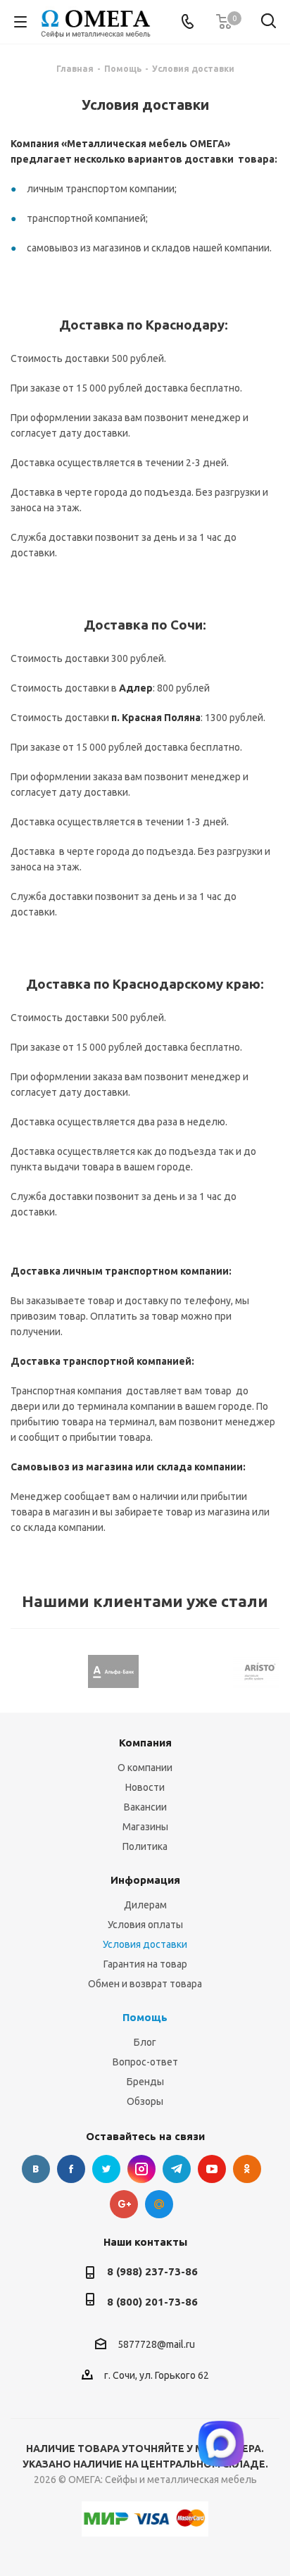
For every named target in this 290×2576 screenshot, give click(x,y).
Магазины (145, 1827)
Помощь (145, 2017)
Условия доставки (145, 1944)
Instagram (141, 2169)
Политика (145, 1846)
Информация (145, 1880)
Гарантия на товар (145, 1964)
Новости (145, 1787)
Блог (145, 2042)
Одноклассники (247, 2169)
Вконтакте (36, 2169)
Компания (145, 1743)
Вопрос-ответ (145, 2062)
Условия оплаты (145, 1925)
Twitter (106, 2169)
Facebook (71, 2169)
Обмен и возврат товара (145, 1984)
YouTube (212, 2169)
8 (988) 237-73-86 (152, 2271)
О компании (145, 1768)
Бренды (145, 2082)
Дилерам (145, 1905)
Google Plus (124, 2204)
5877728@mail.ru (156, 2344)
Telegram (177, 2169)
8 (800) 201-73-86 (152, 2302)
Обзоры (145, 2101)
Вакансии (145, 1807)
